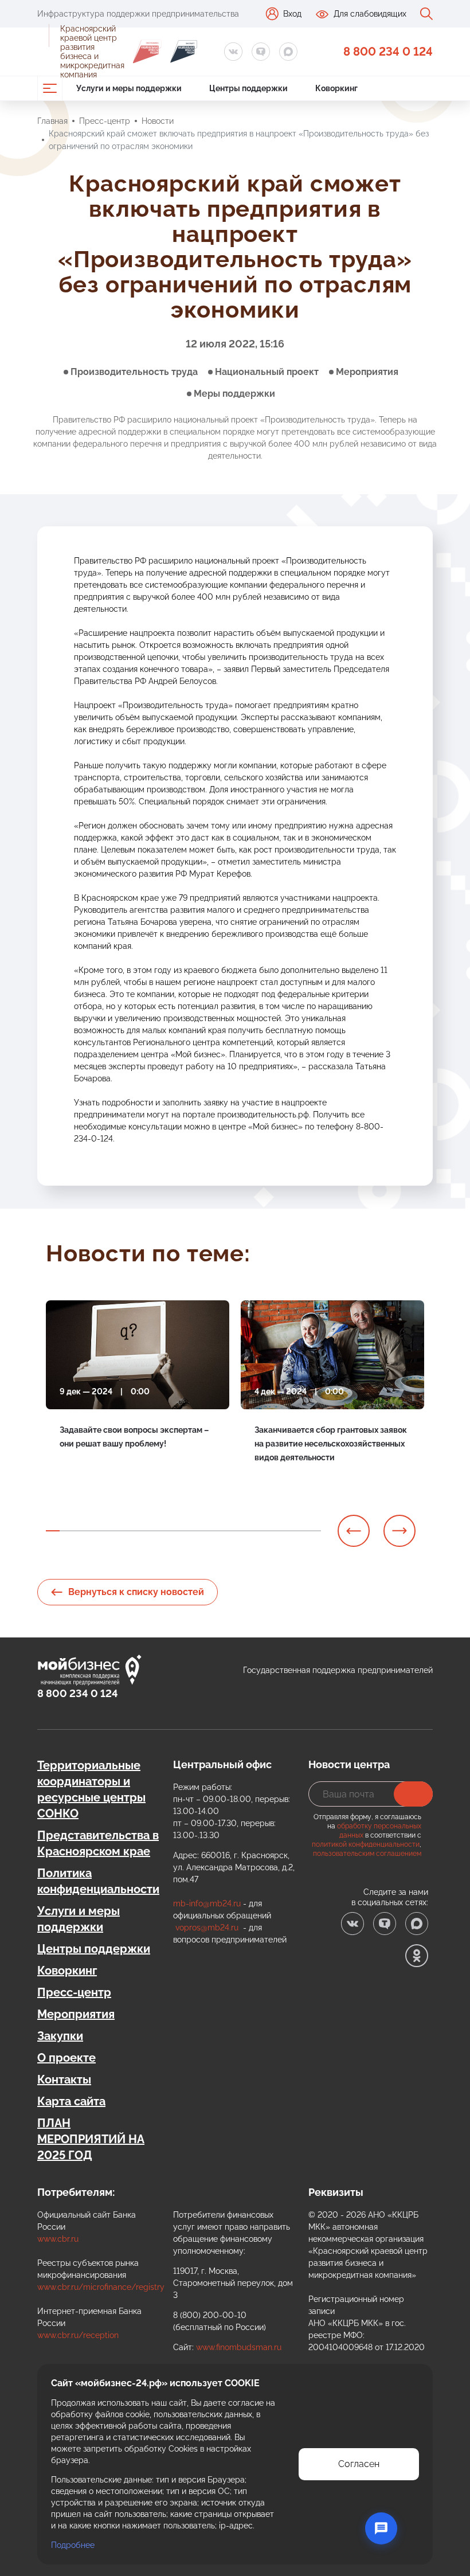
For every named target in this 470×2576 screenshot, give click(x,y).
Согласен (359, 2464)
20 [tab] (314, 1531)
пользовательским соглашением (367, 1854)
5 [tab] (108, 1531)
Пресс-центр (105, 121)
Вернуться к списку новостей (136, 1592)
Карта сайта (71, 2101)
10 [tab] (177, 1531)
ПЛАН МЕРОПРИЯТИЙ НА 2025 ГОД (91, 2139)
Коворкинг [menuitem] (336, 88)
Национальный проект (267, 372)
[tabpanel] (138, 1394)
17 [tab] (273, 1531)
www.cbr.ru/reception (78, 2335)
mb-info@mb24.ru (207, 1903)
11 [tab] (190, 1531)
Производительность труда (134, 372)
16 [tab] (259, 1531)
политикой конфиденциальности (366, 1844)
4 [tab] (94, 1531)
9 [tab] (163, 1531)
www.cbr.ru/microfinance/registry (101, 2287)
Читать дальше (89, 1470)
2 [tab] (66, 1531)
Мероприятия (367, 372)
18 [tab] (287, 1531)
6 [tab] (122, 1531)
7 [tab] (135, 1531)
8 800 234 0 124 (388, 52)
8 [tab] (149, 1531)
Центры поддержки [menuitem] (248, 88)
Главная (52, 121)
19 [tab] (300, 1531)
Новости (158, 121)
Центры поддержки (94, 1949)
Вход (292, 14)
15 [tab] (245, 1531)
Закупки (60, 2036)
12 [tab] (204, 1531)
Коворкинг (67, 1971)
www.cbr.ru (58, 2239)
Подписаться (413, 1794)
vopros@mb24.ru (207, 1928)
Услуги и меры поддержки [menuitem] (129, 88)
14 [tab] (232, 1531)
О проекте (66, 2058)
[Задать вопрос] (381, 2528)
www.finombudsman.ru (239, 2347)
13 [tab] (218, 1531)
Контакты (64, 2079)
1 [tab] (53, 1531)
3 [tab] (80, 1531)
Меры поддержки (234, 394)
